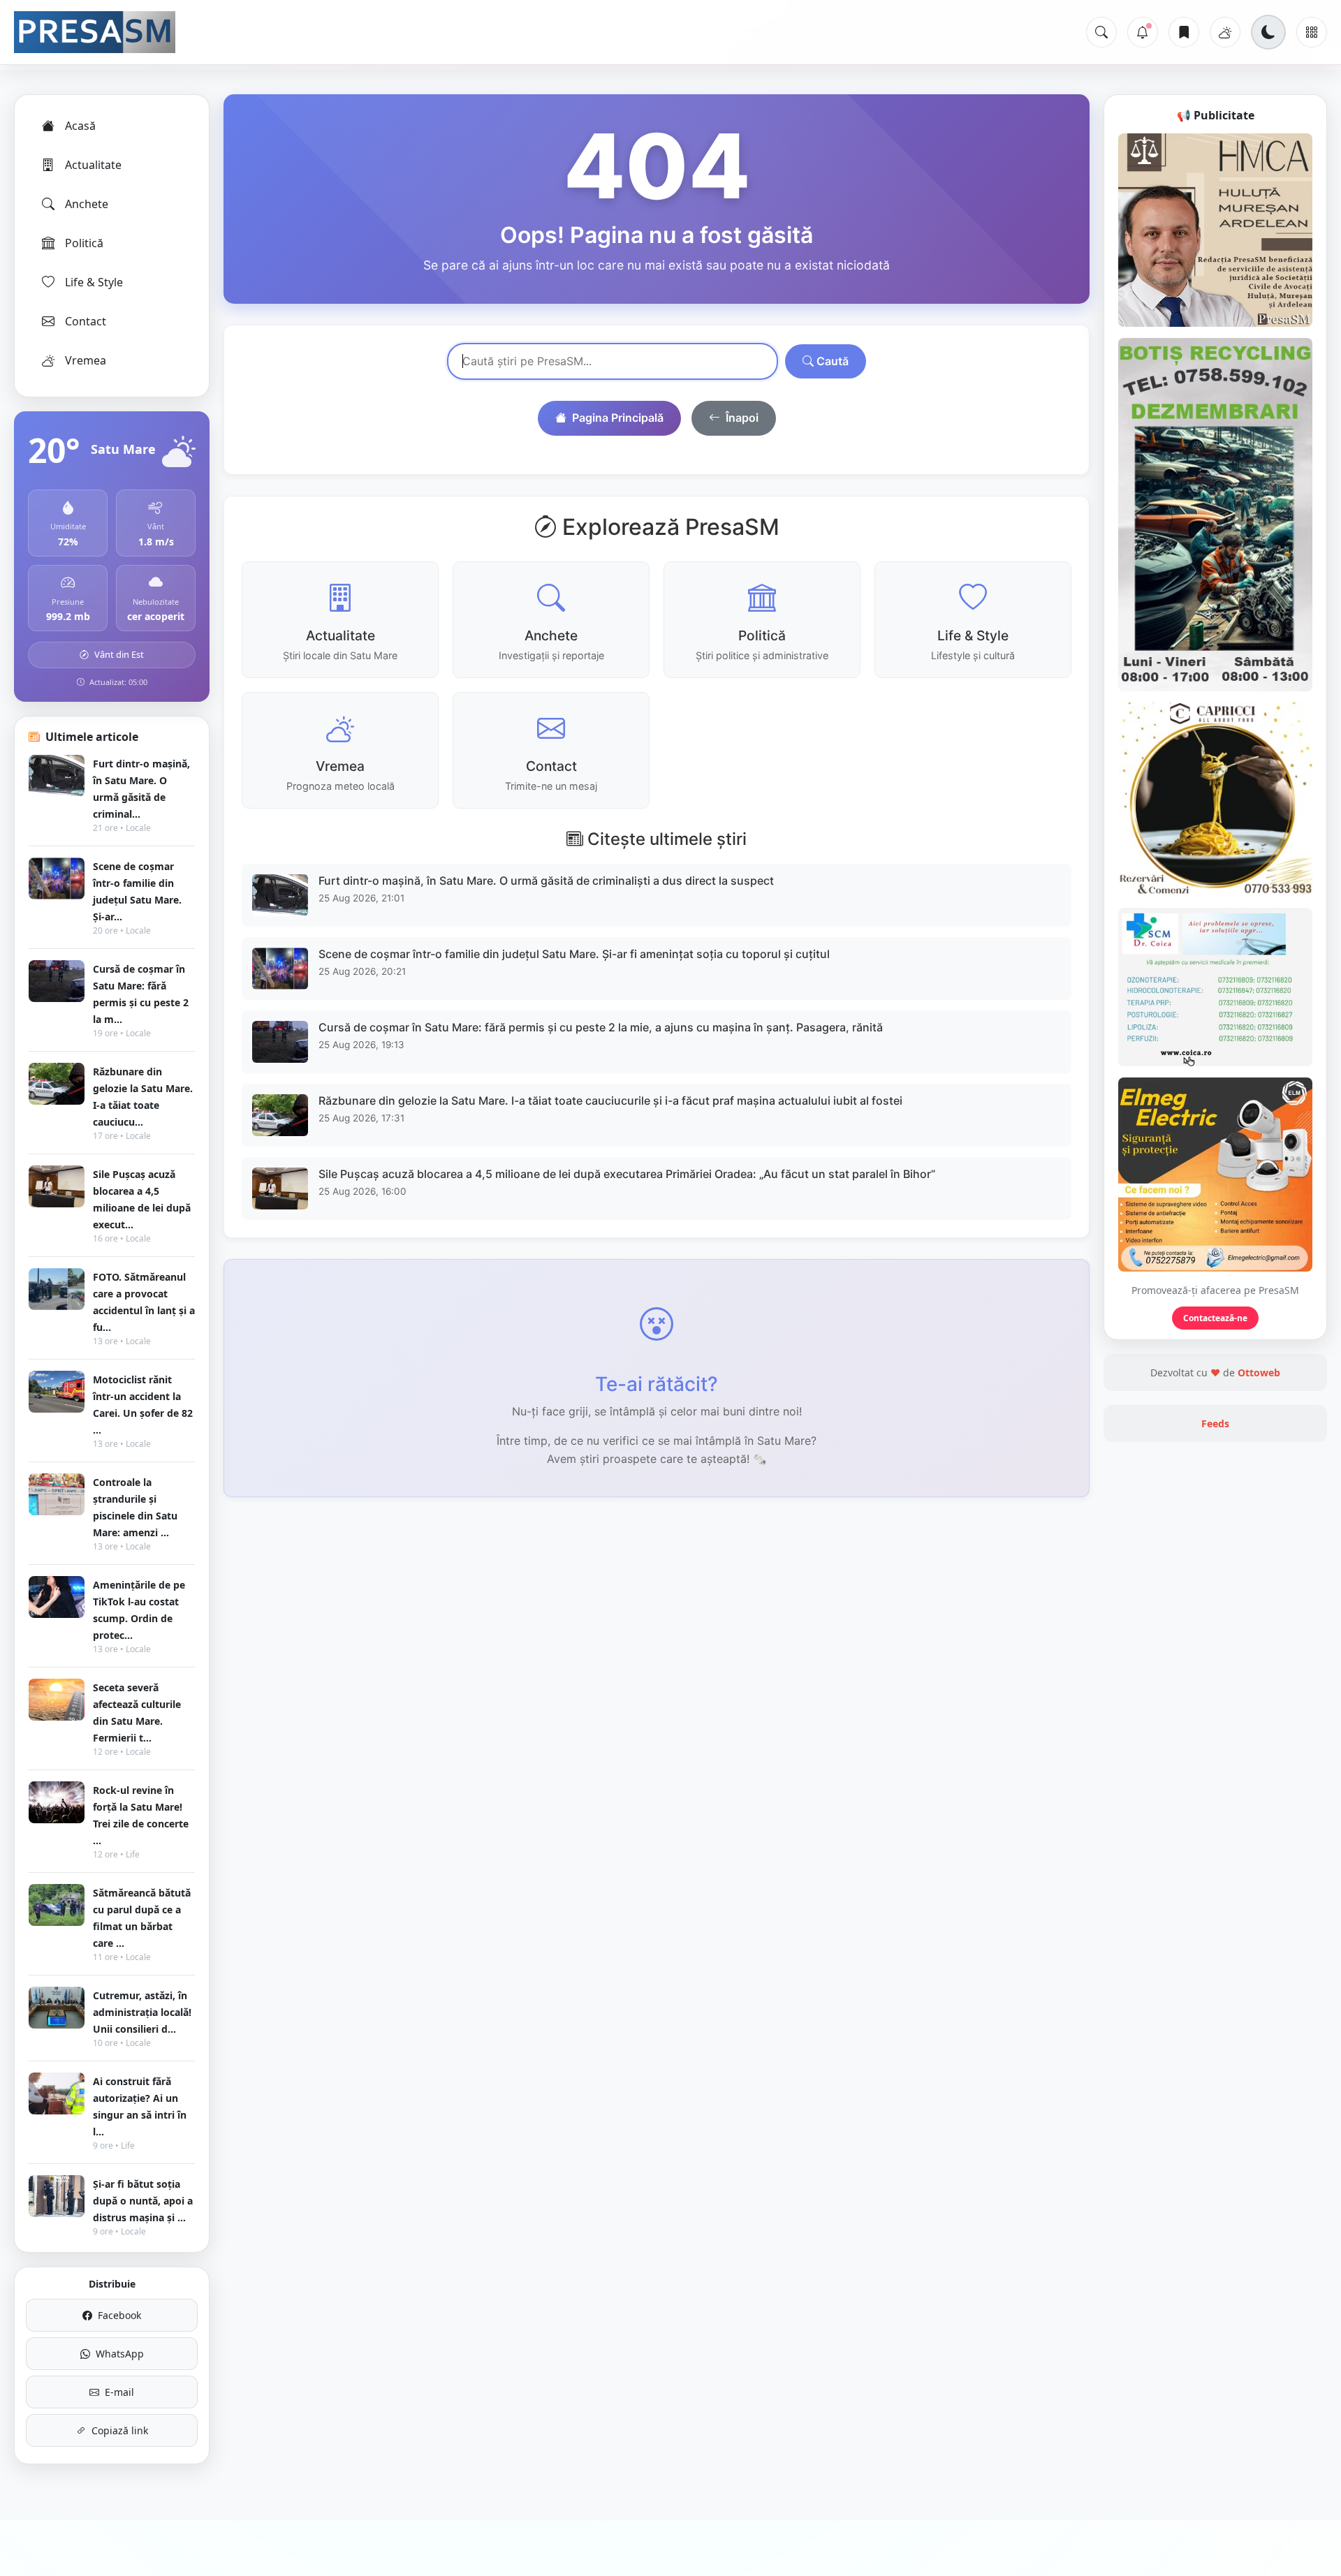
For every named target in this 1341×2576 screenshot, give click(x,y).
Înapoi (742, 418)
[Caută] (1101, 32)
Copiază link (120, 2430)
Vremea (86, 360)
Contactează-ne (1215, 1318)
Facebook (119, 2315)
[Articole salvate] (1184, 32)
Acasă (80, 126)
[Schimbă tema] (1268, 32)
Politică (84, 243)
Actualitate (93, 165)
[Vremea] (1225, 32)
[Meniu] (1312, 32)
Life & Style (94, 282)
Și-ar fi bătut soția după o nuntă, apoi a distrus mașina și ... (143, 2201)
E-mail (119, 2392)
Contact (86, 321)
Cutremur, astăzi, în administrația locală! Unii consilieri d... (142, 2012)
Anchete (87, 204)
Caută (831, 361)
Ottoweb (1259, 1372)
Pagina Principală (618, 418)
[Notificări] (1143, 32)
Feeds (1215, 1423)
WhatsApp (120, 2354)
